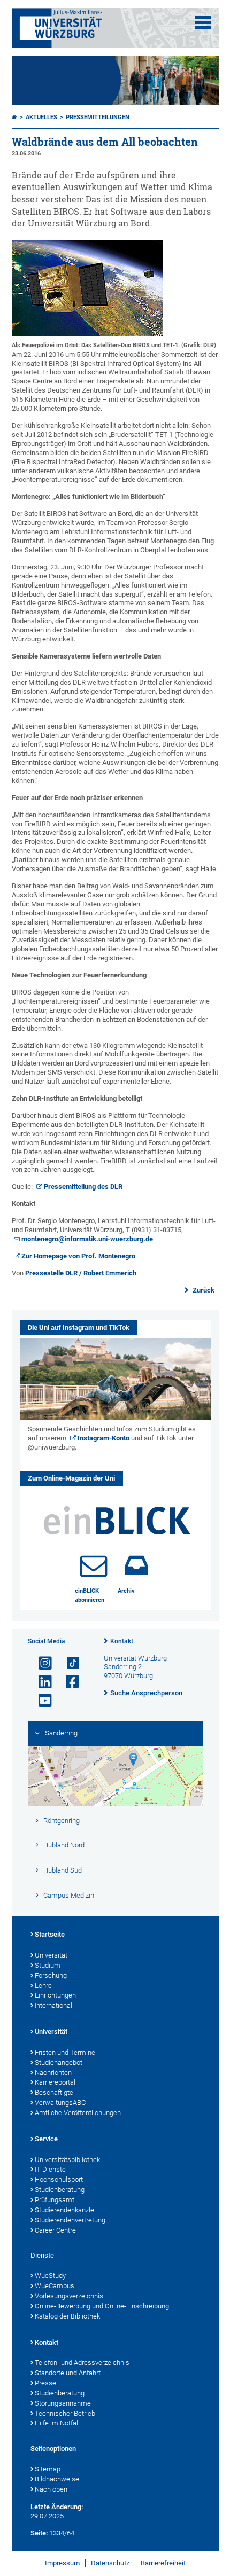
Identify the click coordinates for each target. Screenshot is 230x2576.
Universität (51, 1955)
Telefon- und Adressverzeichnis (82, 2363)
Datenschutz (110, 2563)
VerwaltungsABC (60, 2103)
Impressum (62, 2563)
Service (46, 2139)
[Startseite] (14, 117)
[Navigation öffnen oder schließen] (203, 22)
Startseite (50, 1934)
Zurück (203, 1290)
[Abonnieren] (94, 1565)
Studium (48, 1965)
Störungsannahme (63, 2403)
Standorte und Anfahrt (68, 2373)
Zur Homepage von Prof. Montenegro (78, 1256)
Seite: (39, 2533)
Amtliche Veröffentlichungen (78, 2113)
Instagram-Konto (103, 1438)
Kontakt (122, 1641)
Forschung (51, 1975)
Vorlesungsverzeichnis (69, 2296)
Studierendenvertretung (70, 2220)
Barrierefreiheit (163, 2563)
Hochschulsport (59, 2179)
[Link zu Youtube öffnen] (41, 1701)
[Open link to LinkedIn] (41, 1682)
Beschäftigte (54, 2092)
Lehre (43, 1986)
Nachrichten (53, 2073)
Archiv (126, 1591)
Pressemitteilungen (98, 117)
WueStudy (50, 2276)
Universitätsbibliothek (67, 2160)
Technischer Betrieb (65, 2413)
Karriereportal (55, 2082)
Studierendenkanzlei (65, 2210)
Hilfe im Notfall (57, 2423)
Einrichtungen (55, 1995)
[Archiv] (136, 1565)
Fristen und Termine (65, 2052)
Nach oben (51, 2489)
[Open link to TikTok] (68, 1663)
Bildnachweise (57, 2479)
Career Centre (55, 2230)
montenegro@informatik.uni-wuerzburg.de (87, 1239)
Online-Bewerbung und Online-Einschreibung (102, 2306)
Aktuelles (41, 117)
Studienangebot (59, 2062)
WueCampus (55, 2286)
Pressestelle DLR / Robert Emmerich (81, 1273)
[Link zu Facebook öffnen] (68, 1682)
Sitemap (48, 2469)
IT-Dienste (50, 2169)
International (53, 2005)
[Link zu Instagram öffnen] (41, 1663)
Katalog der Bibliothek (67, 2316)
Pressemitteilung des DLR (83, 1187)
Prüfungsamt (55, 2200)
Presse (45, 2383)
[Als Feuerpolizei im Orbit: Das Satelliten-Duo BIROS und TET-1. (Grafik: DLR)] (87, 334)
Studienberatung (60, 2190)
